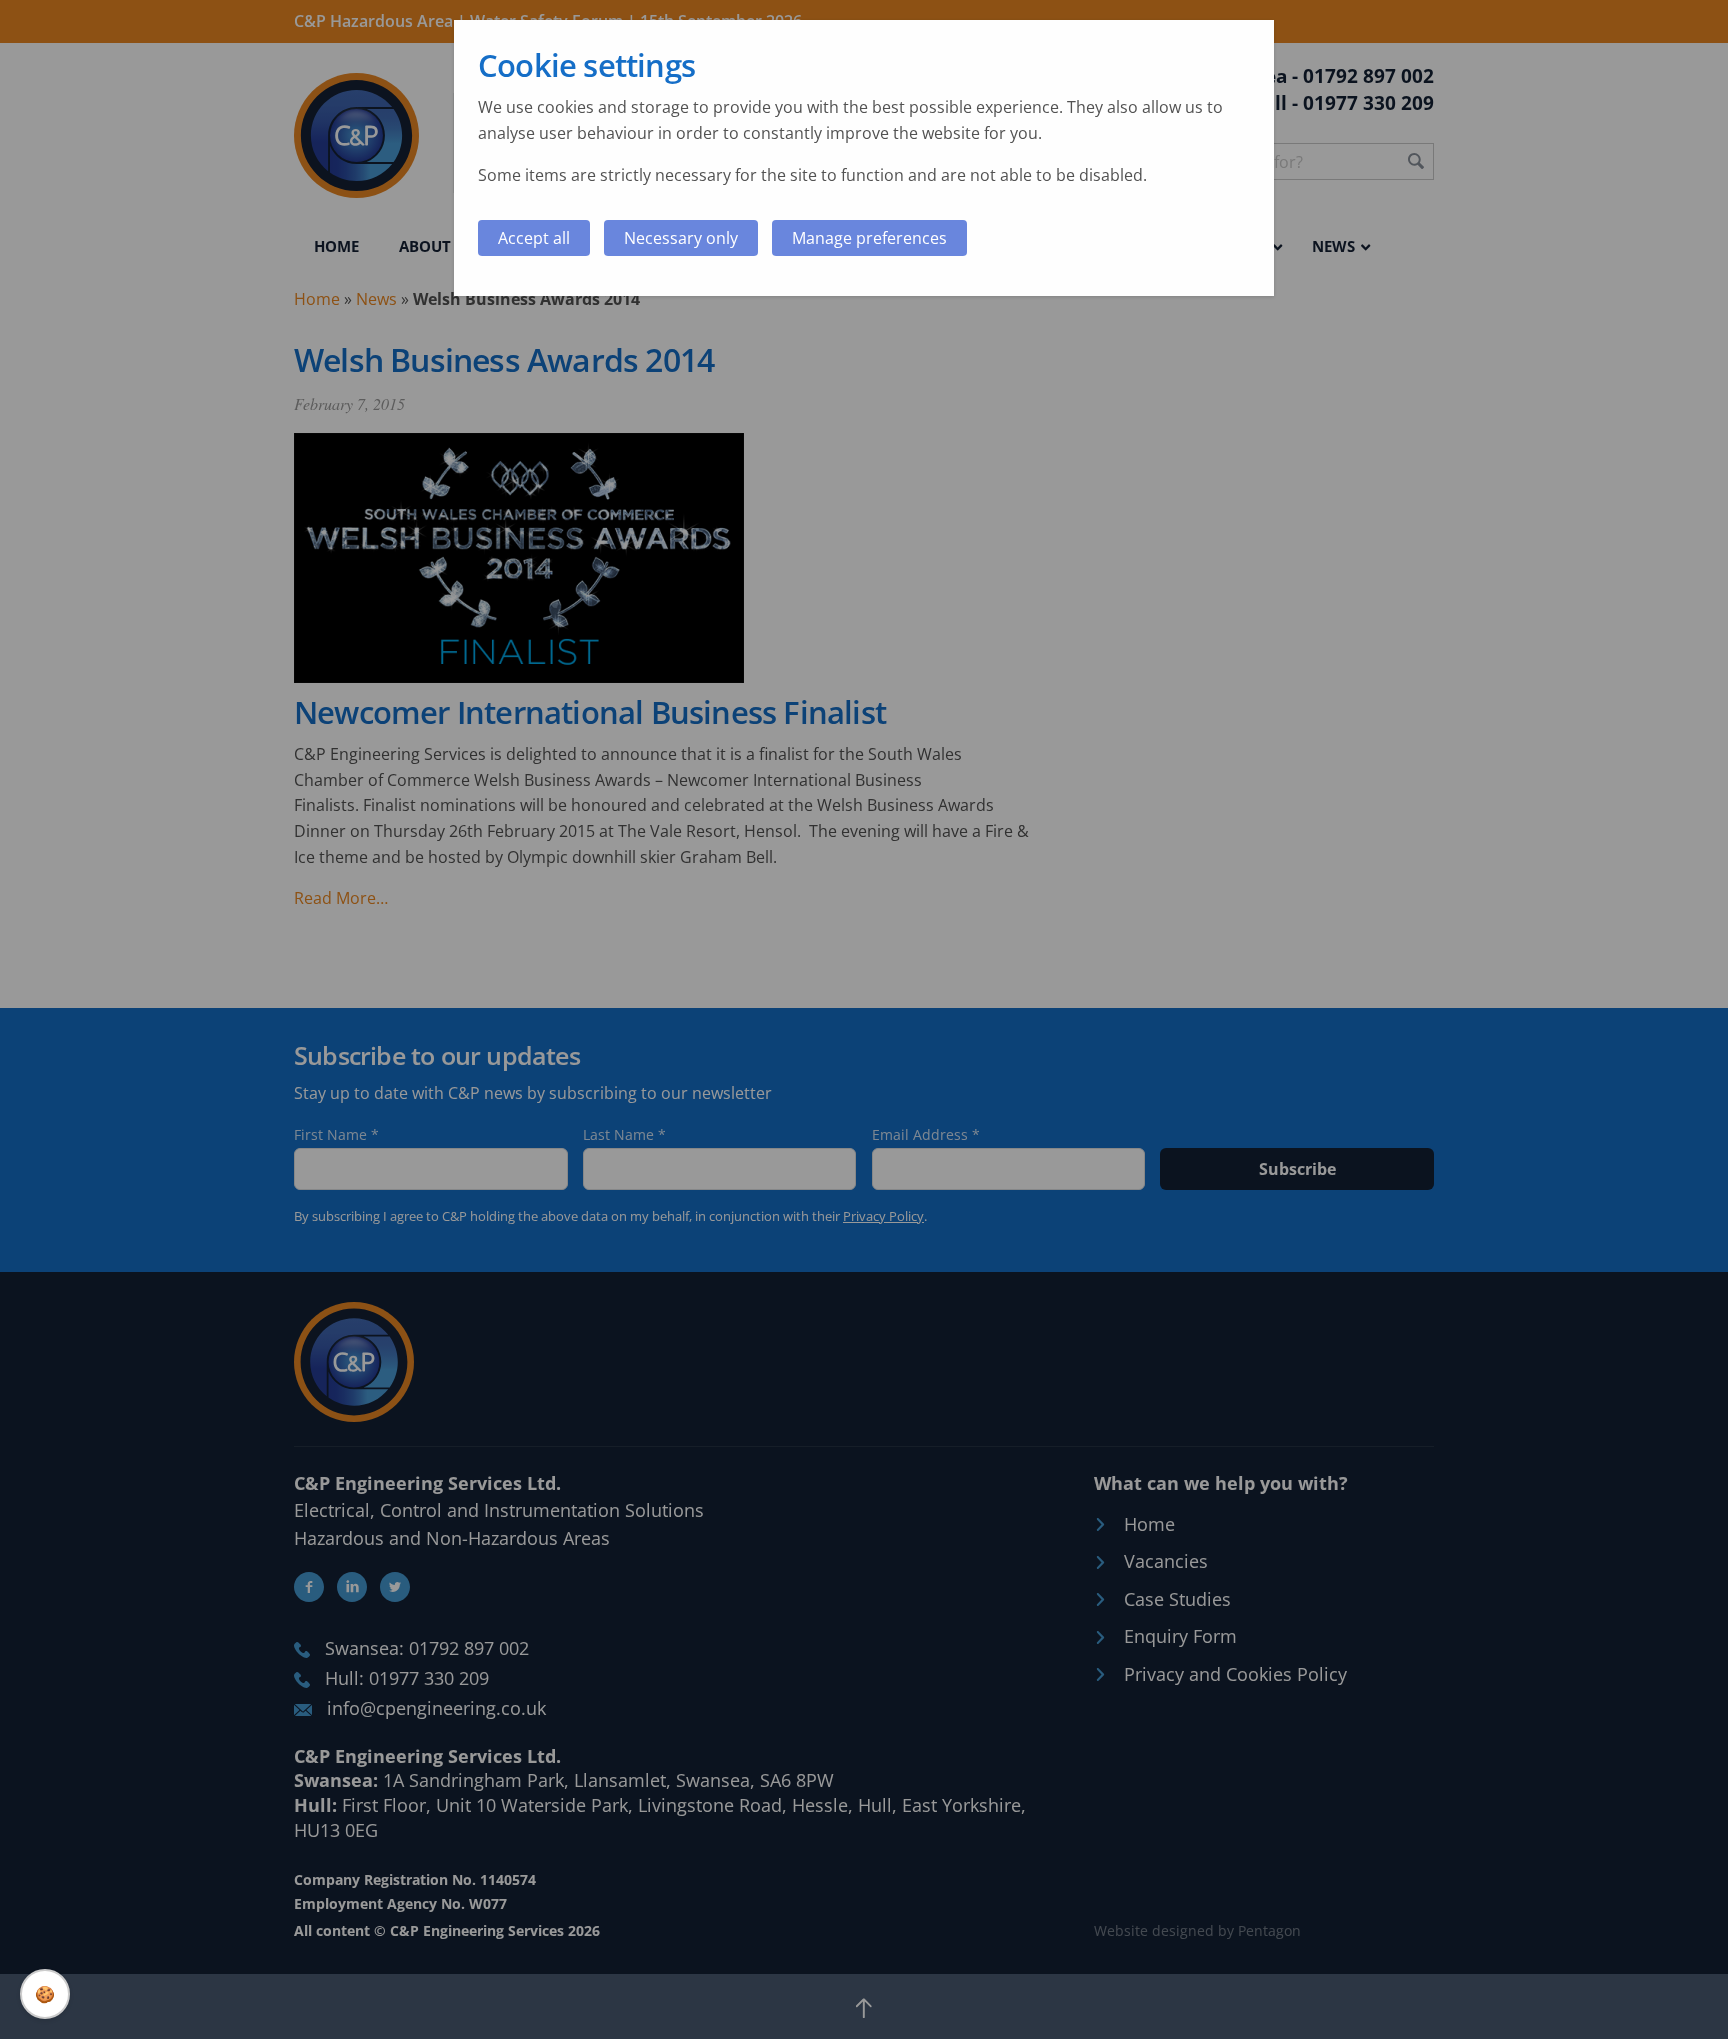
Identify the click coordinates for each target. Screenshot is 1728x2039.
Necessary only (681, 238)
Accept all (534, 238)
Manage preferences (869, 238)
